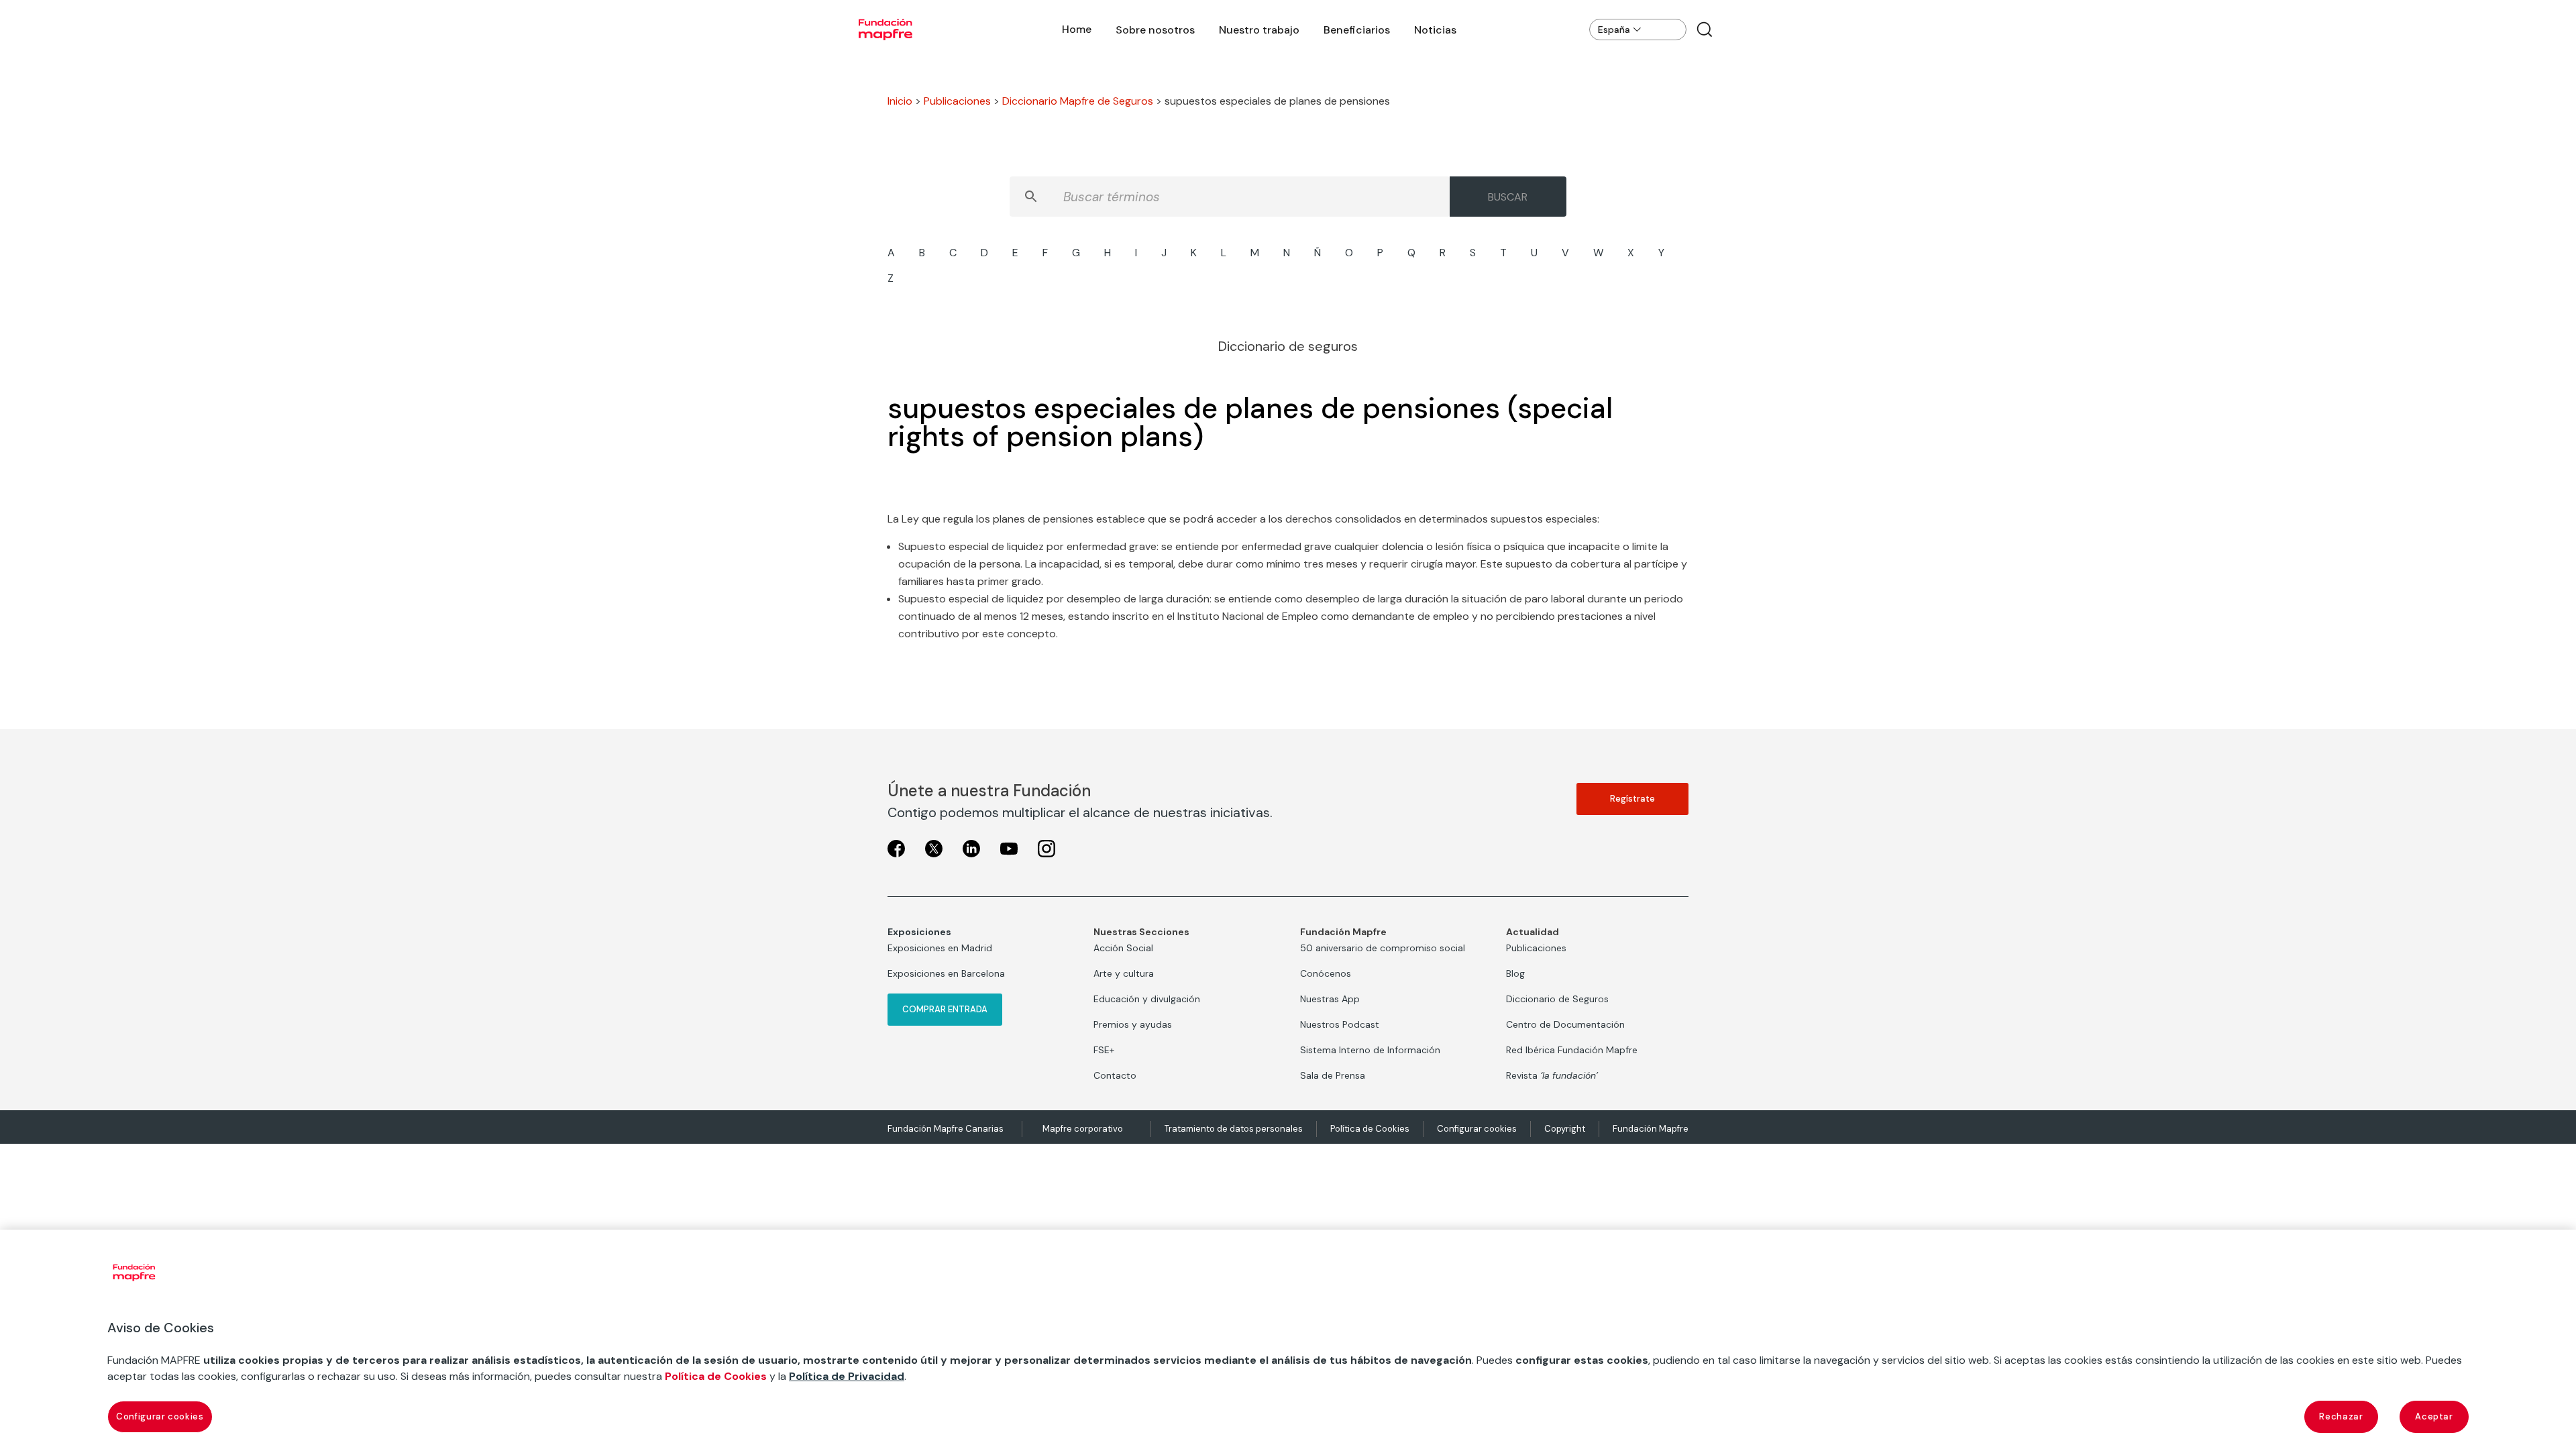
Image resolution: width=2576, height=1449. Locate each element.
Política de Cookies (1370, 1129)
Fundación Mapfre (1651, 1129)
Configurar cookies (1477, 1129)
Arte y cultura (1124, 973)
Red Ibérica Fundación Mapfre (1572, 1050)
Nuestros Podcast (1340, 1024)
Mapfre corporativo (1083, 1129)
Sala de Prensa (1333, 1075)
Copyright (1565, 1129)
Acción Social (1123, 948)
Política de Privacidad (847, 1376)
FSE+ (1104, 1050)
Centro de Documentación (1565, 1024)
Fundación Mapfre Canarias (946, 1129)
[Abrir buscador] (1705, 30)
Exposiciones (919, 932)
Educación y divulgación (1147, 999)
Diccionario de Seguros (1557, 999)
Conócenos (1326, 973)
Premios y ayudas (1133, 1024)
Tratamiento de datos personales (1234, 1129)
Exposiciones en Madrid (940, 948)
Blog (1515, 973)
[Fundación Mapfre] (885, 30)
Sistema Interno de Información (1370, 1050)
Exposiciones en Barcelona (946, 973)
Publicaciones (957, 101)
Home (1077, 29)
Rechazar (2341, 1416)
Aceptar (2434, 1416)
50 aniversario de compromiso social (1383, 948)
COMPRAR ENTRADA (945, 1009)
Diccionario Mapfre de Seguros (1078, 101)
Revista (1552, 1075)
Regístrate (1632, 799)
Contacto (1115, 1075)
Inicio (900, 101)
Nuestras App (1330, 999)
